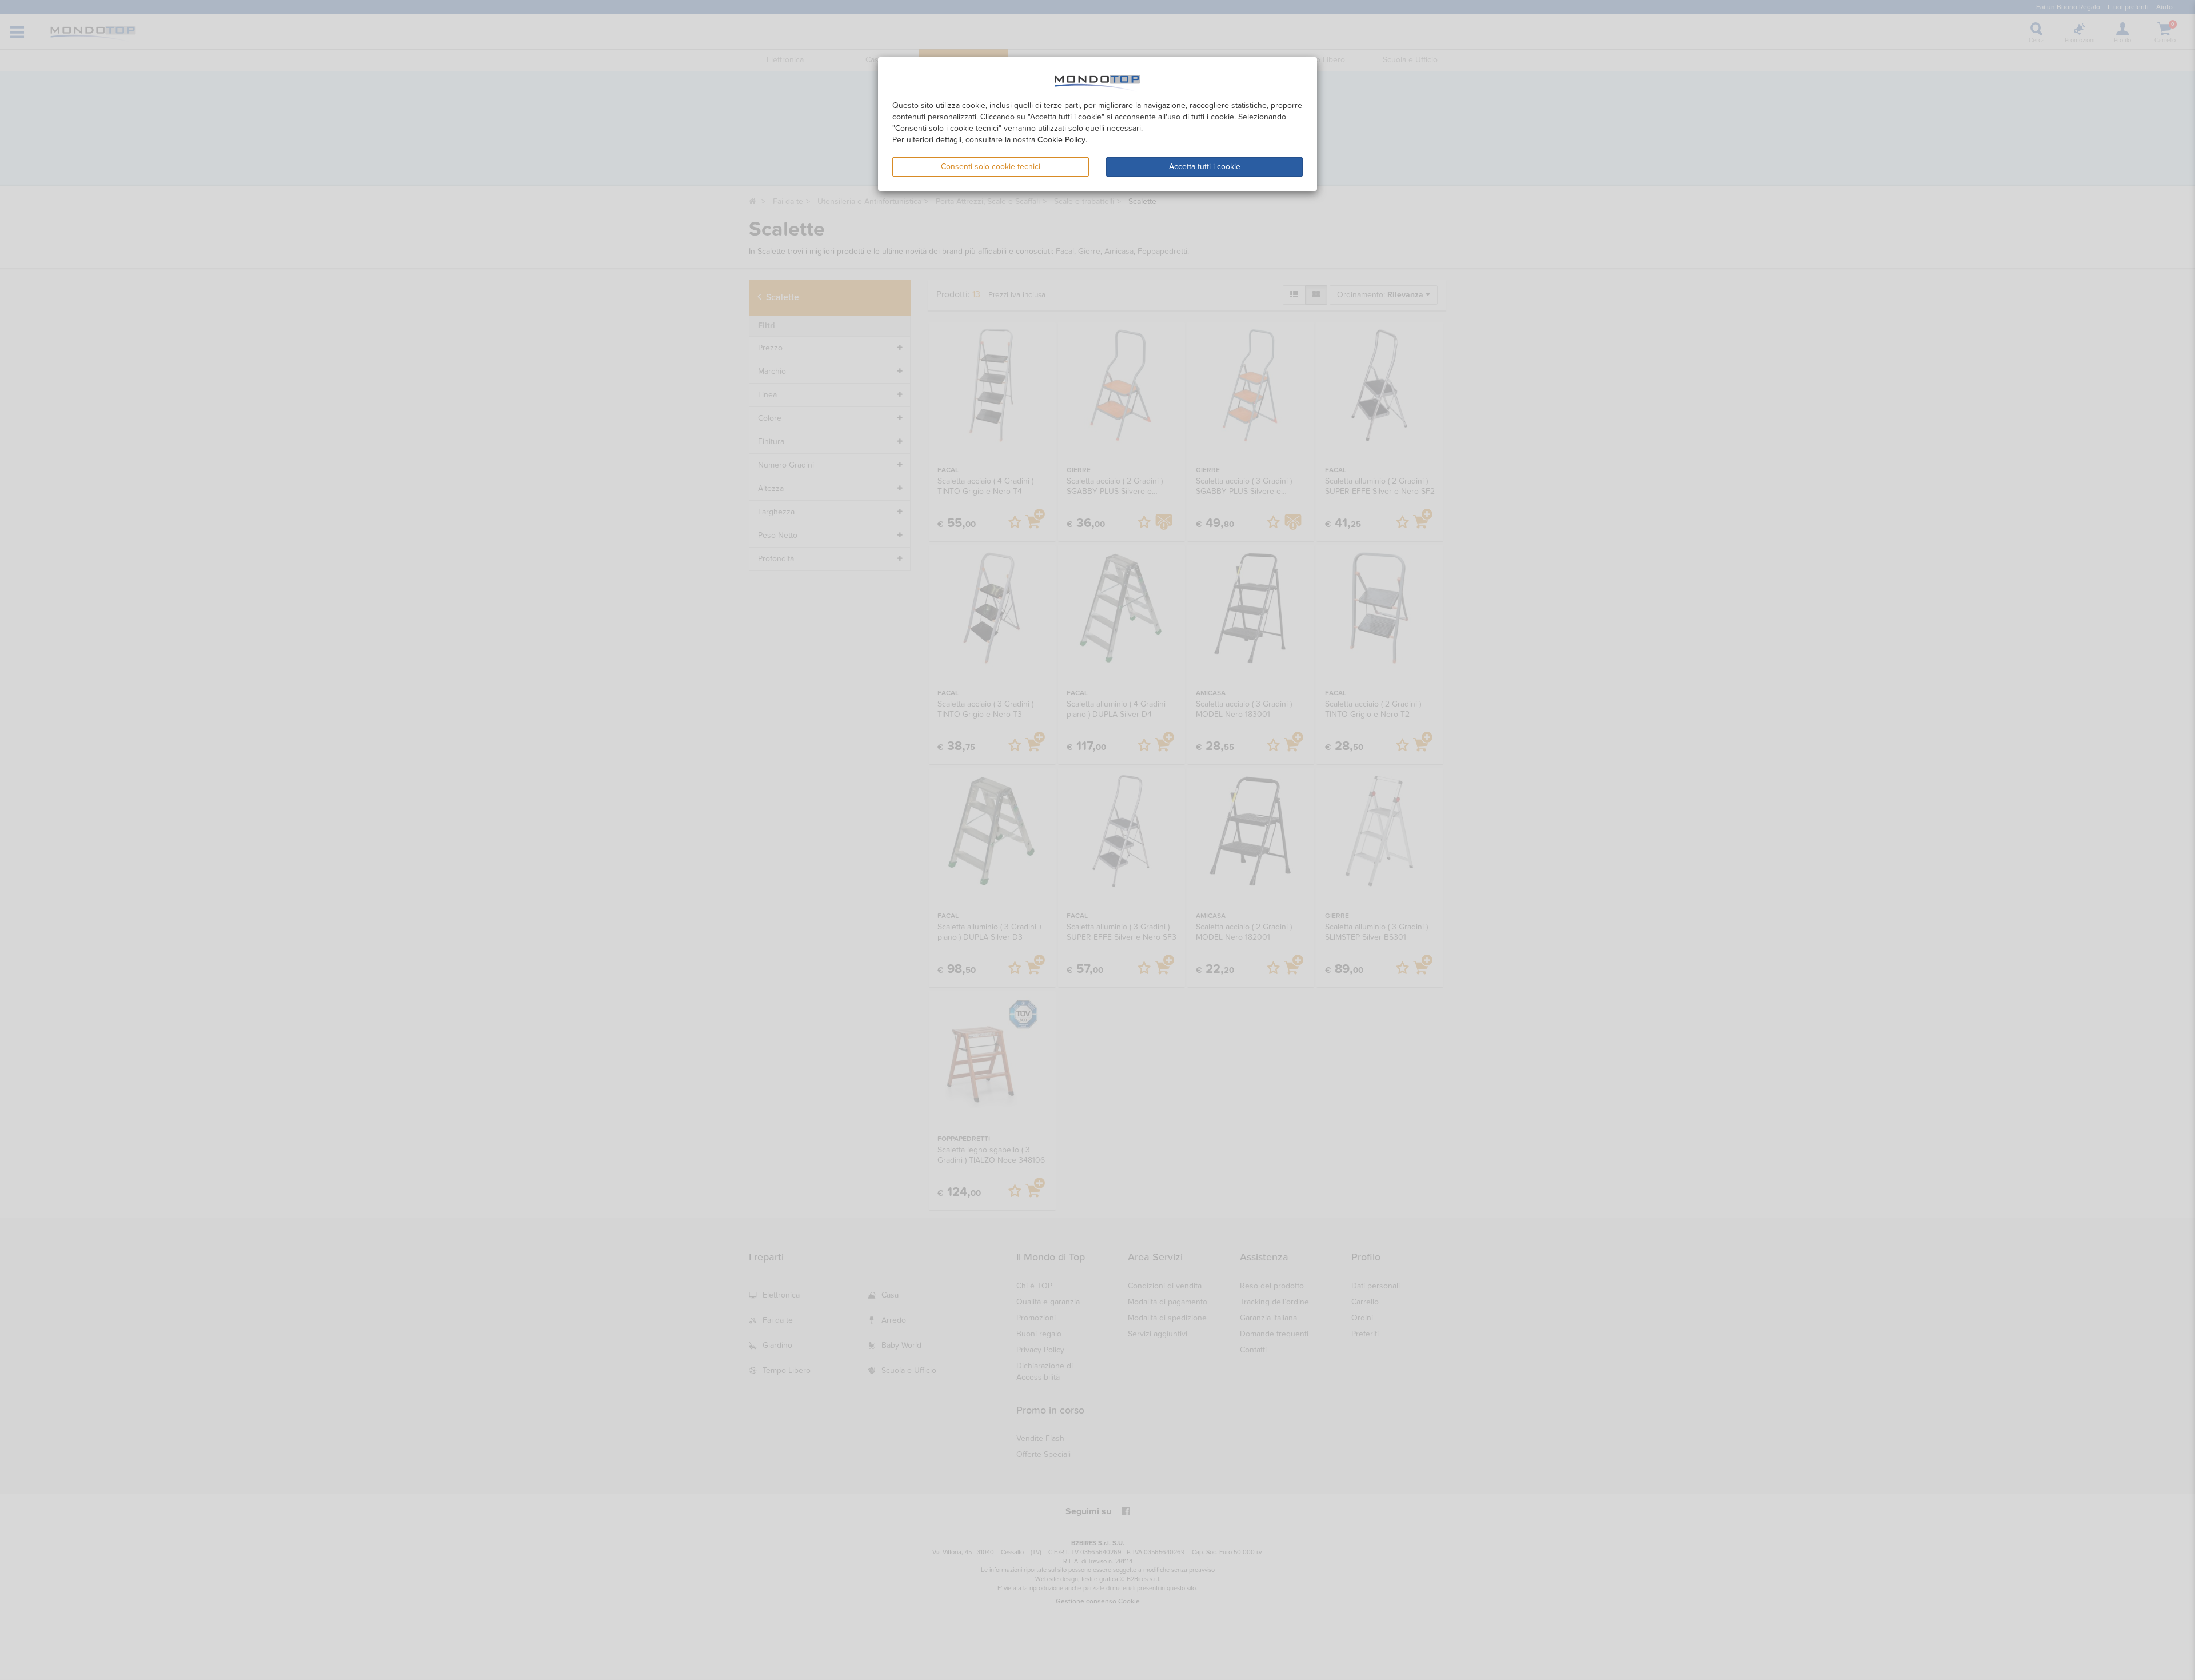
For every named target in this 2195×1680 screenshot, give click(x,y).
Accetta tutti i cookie (1205, 167)
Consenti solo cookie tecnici (991, 167)
